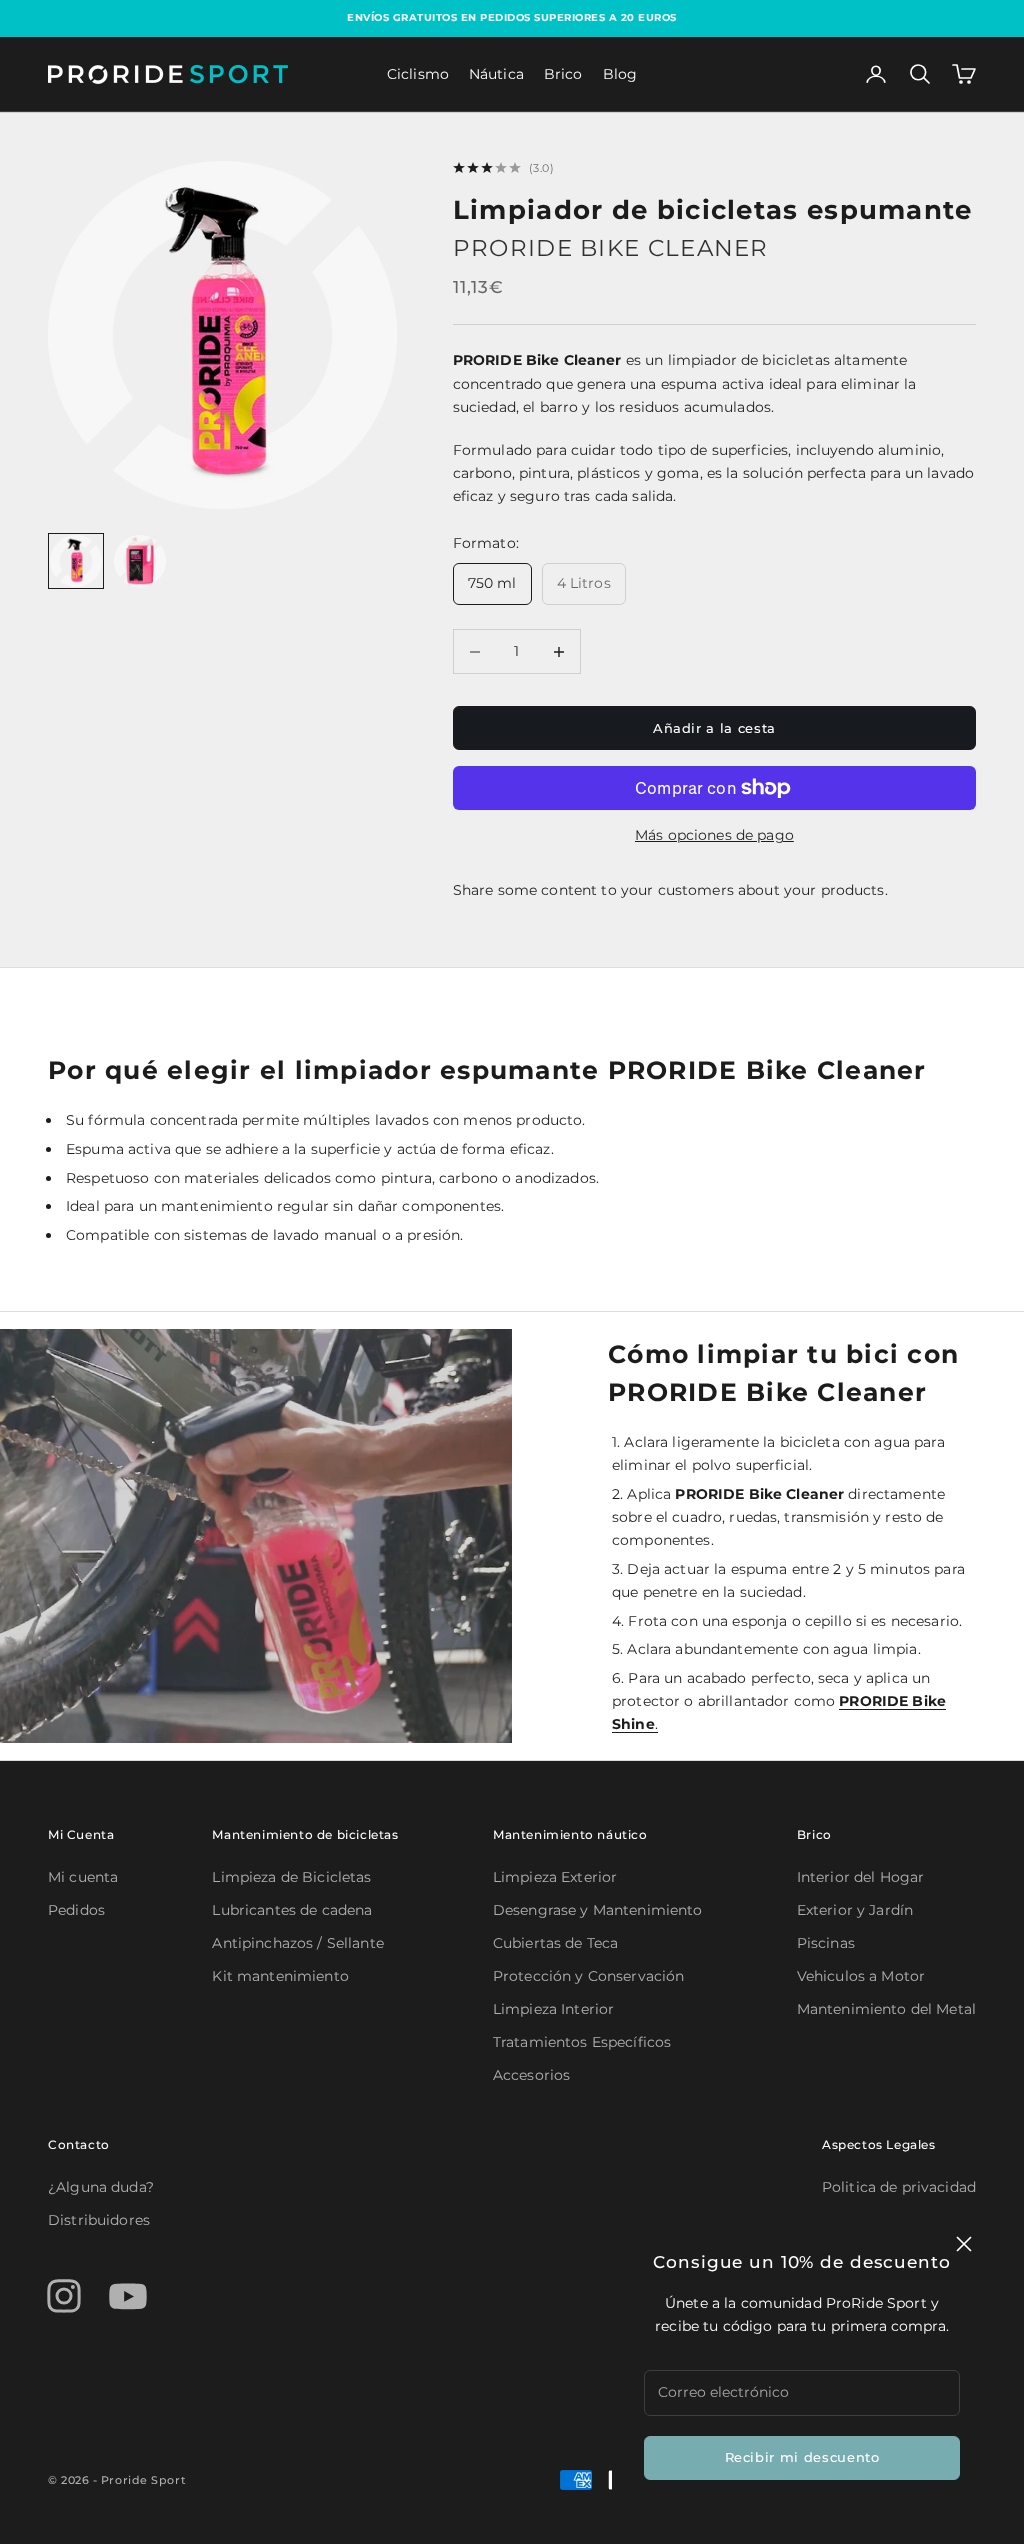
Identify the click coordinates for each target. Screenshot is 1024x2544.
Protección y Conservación (589, 1976)
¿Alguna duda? (101, 2187)
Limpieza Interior (553, 2009)
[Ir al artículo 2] (140, 561)
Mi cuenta (83, 1877)
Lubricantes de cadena (292, 1910)
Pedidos (76, 1910)
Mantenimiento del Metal (886, 2009)
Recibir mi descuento (802, 2457)
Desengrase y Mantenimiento (598, 1910)
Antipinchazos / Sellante (297, 1943)
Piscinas (826, 1943)
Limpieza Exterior (555, 1877)
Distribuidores (99, 2220)
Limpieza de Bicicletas (291, 1877)
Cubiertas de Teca (555, 1943)
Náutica (496, 74)
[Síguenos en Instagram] (64, 2296)
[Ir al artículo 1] (76, 561)
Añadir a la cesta (714, 728)
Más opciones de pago (714, 835)
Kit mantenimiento (280, 1976)
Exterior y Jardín (855, 1910)
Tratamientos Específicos (582, 2042)
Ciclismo (418, 74)
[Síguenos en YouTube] (128, 2296)
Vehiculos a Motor (861, 1976)
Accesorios (531, 2075)
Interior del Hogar (861, 1877)
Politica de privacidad (899, 2187)
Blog (620, 74)
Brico (563, 74)
